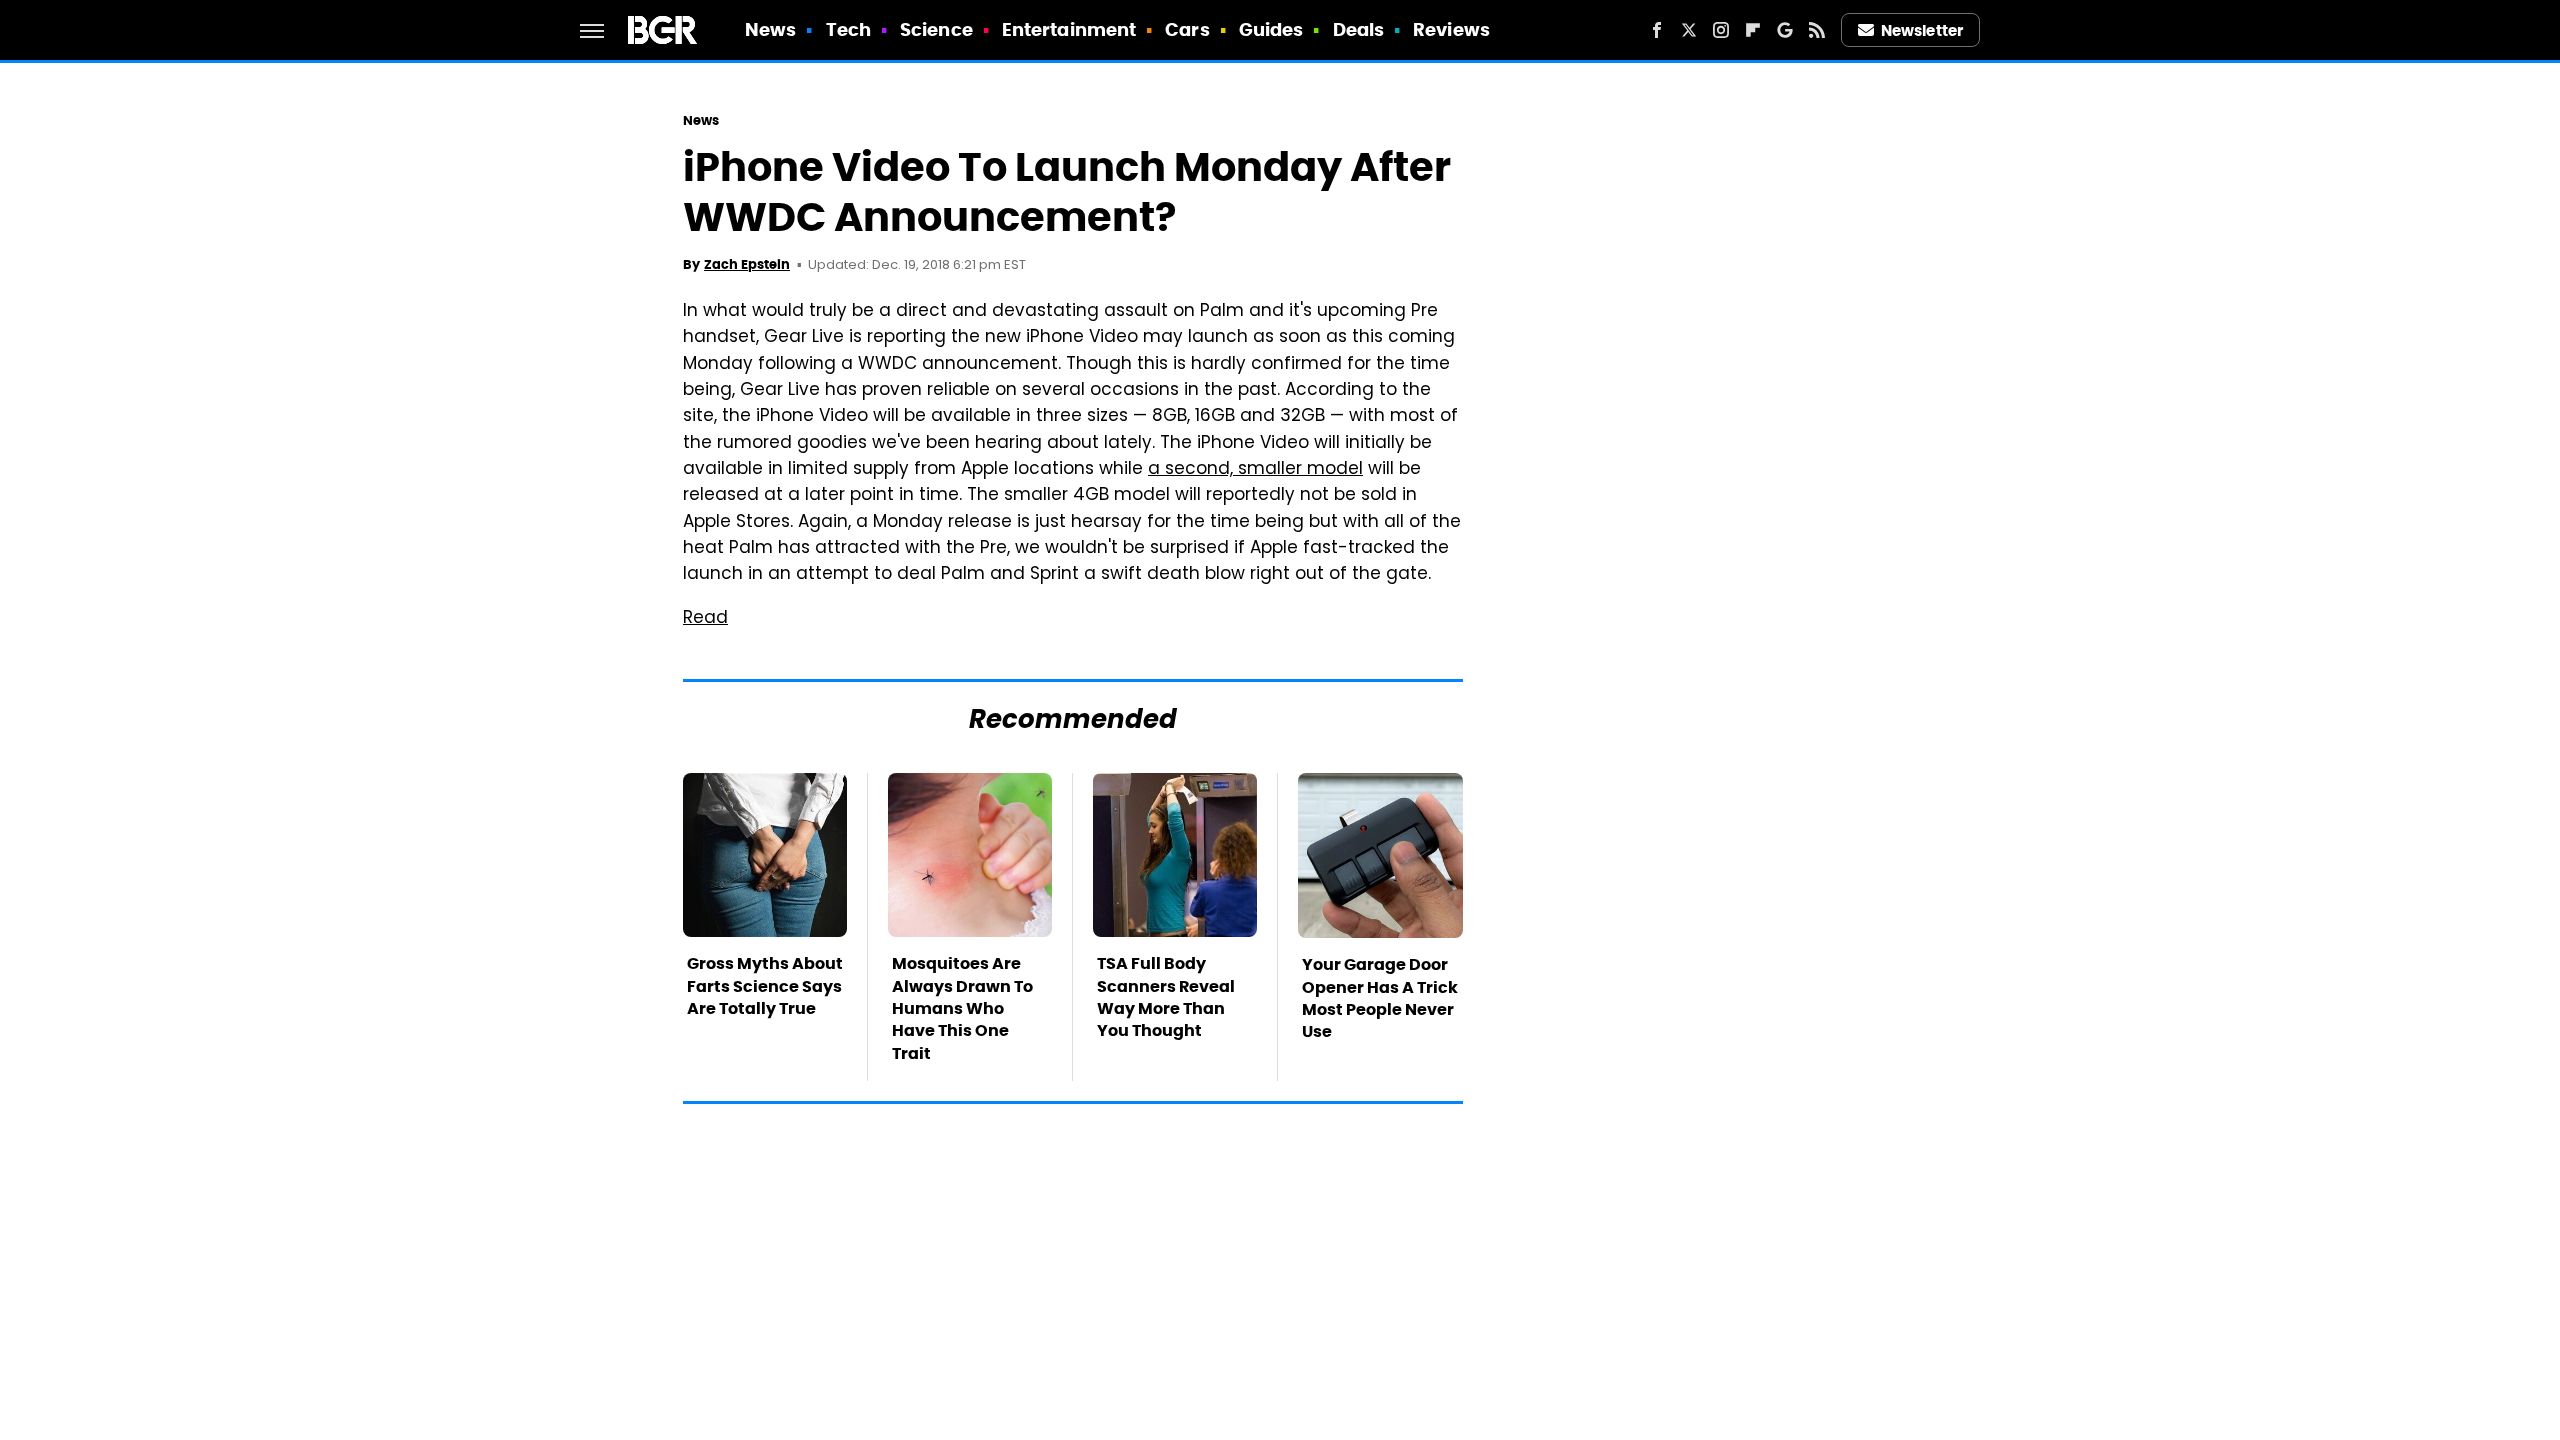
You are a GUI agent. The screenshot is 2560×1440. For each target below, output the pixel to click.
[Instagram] (1721, 30)
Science (936, 29)
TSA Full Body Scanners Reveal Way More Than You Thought (1166, 997)
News (770, 29)
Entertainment (1069, 29)
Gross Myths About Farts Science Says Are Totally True (765, 986)
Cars (1187, 29)
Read (705, 619)
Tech (848, 29)
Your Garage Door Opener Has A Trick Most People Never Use (1380, 998)
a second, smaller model (1255, 470)
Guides (1271, 29)
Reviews (1451, 29)
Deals (1359, 29)
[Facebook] (1657, 30)
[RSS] (1817, 30)
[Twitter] (1689, 30)
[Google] (1785, 30)
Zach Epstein (747, 264)
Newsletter (1922, 30)
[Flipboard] (1753, 30)
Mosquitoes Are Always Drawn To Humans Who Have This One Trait (962, 1008)
